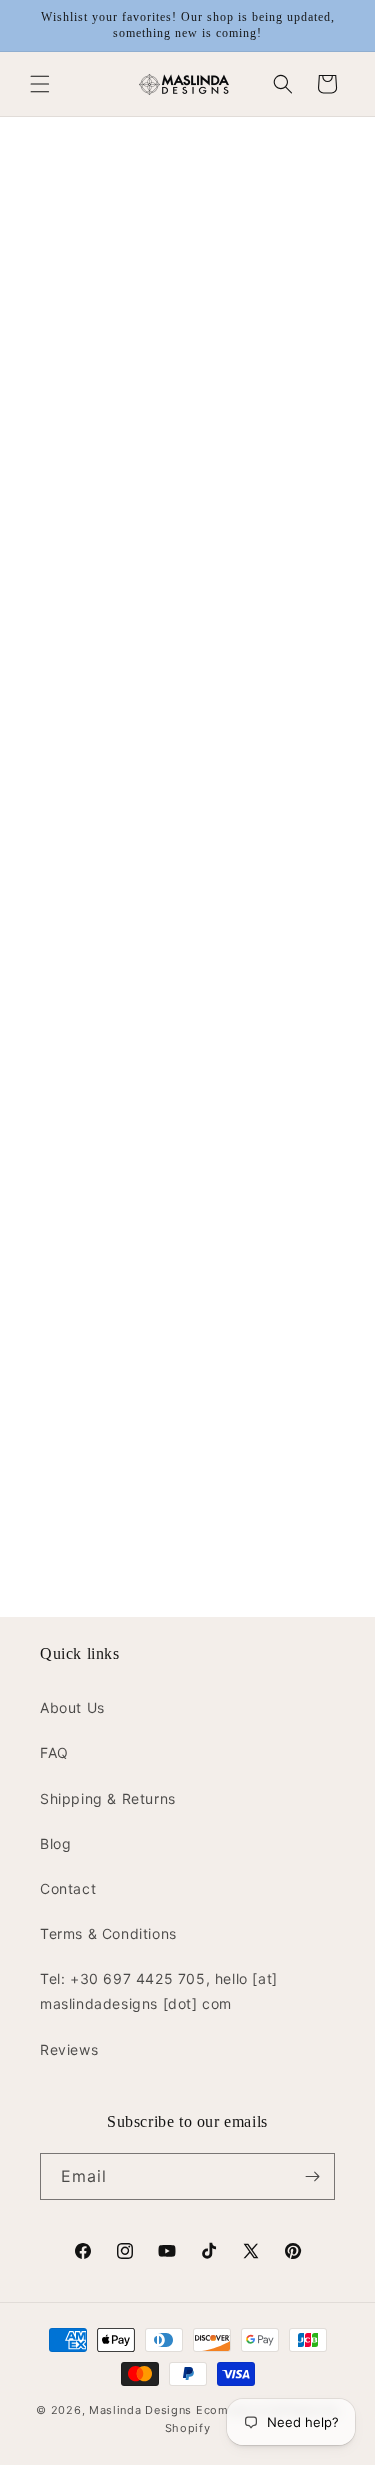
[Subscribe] (312, 2176)
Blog (55, 1843)
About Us (72, 1707)
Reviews (69, 2049)
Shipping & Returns (108, 1798)
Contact (68, 1888)
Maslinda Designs (140, 2410)
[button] (40, 84)
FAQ (54, 1752)
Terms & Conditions (108, 1933)
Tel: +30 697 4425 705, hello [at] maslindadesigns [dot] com (159, 1991)
